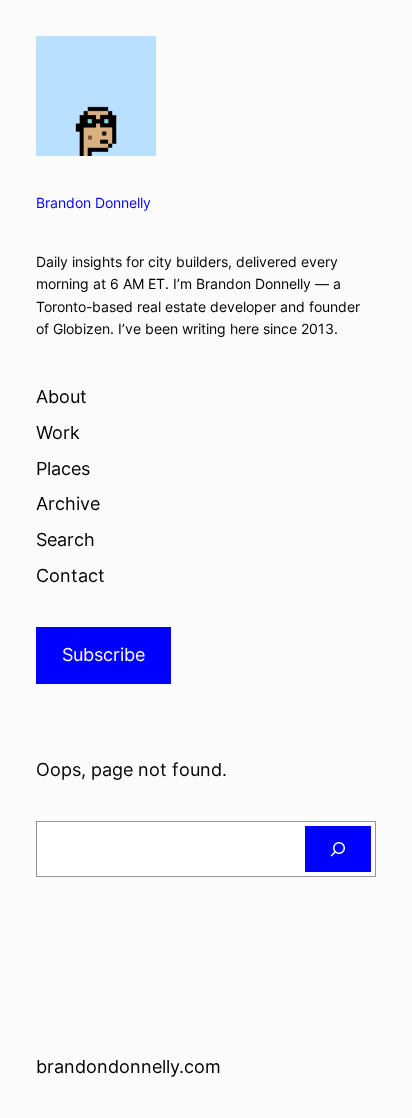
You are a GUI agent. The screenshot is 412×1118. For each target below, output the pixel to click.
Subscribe (103, 654)
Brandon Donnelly (93, 202)
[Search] (338, 849)
